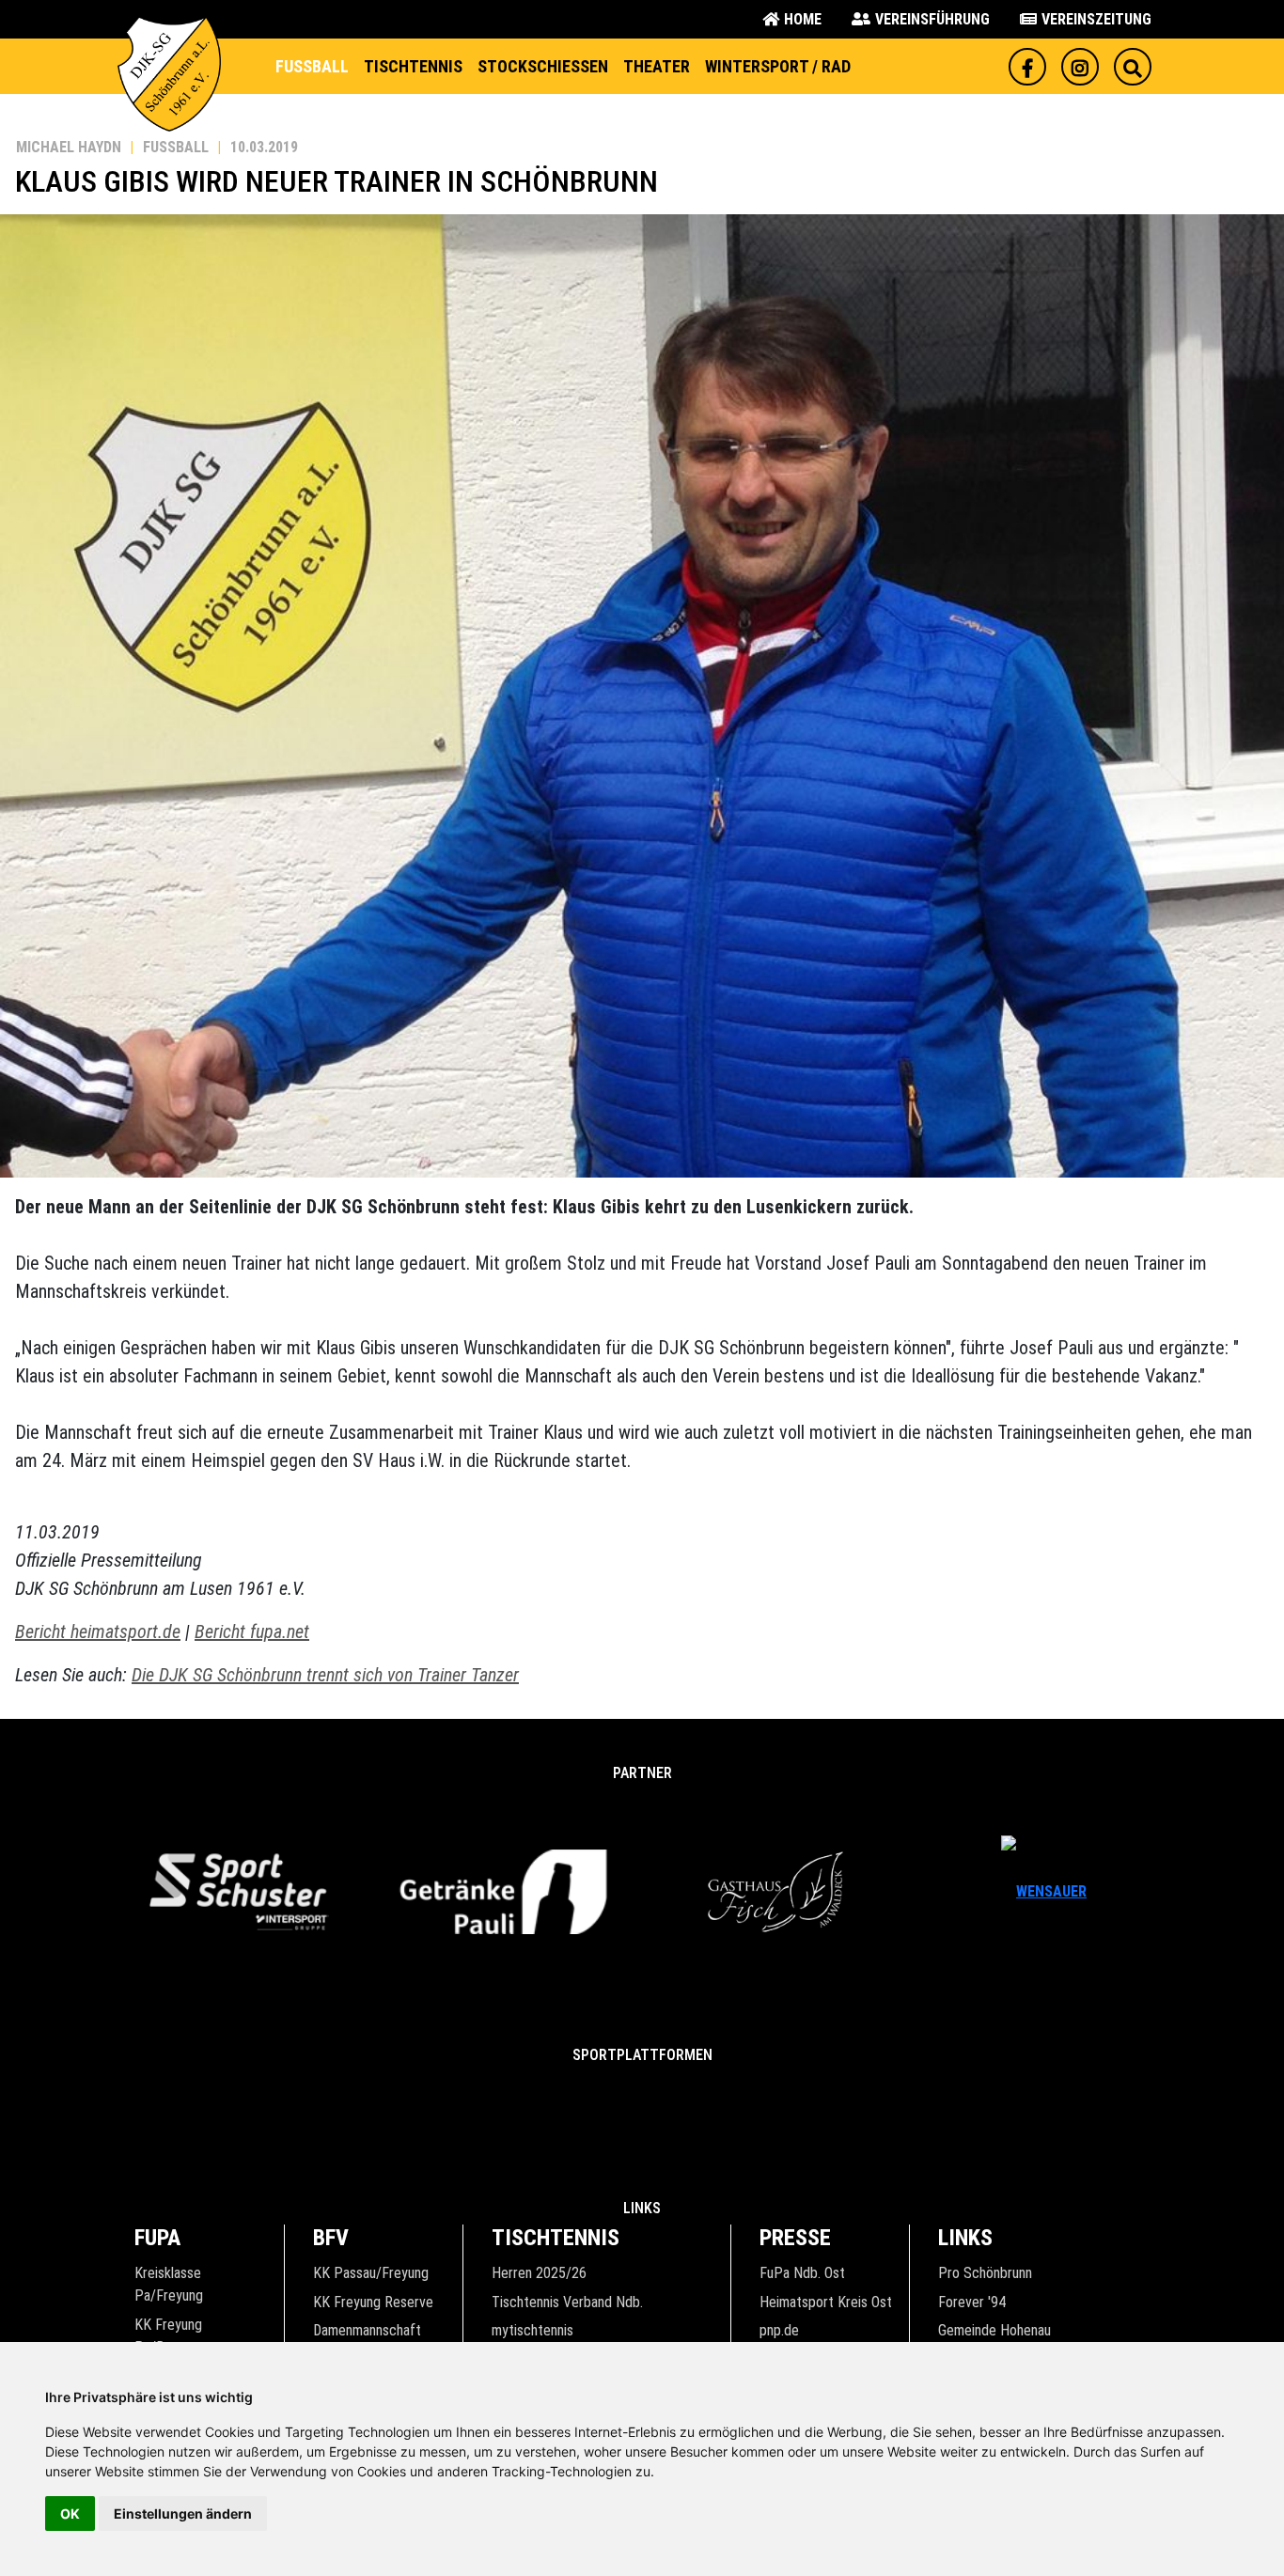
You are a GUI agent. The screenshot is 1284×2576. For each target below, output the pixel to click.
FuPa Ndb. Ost (802, 2273)
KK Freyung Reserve (373, 2302)
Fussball (312, 66)
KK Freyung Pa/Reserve (170, 2336)
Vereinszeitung (1096, 19)
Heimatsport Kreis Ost (826, 2302)
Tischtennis (413, 66)
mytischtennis (532, 2330)
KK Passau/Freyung (371, 2273)
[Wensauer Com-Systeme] (1044, 1891)
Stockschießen (543, 66)
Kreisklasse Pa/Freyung (169, 2284)
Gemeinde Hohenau (994, 2330)
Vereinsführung (932, 19)
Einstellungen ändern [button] (183, 2514)
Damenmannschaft (367, 2330)
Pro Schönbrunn (985, 2273)
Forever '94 (972, 2302)
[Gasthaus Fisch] (776, 1891)
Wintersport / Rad (778, 66)
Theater (657, 66)
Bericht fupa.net (252, 1631)
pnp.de (779, 2330)
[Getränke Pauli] (508, 1891)
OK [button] (70, 2514)
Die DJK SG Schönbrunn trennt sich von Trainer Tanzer (325, 1675)
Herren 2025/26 (539, 2273)
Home (803, 19)
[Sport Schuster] (240, 1891)
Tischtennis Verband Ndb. (567, 2302)
